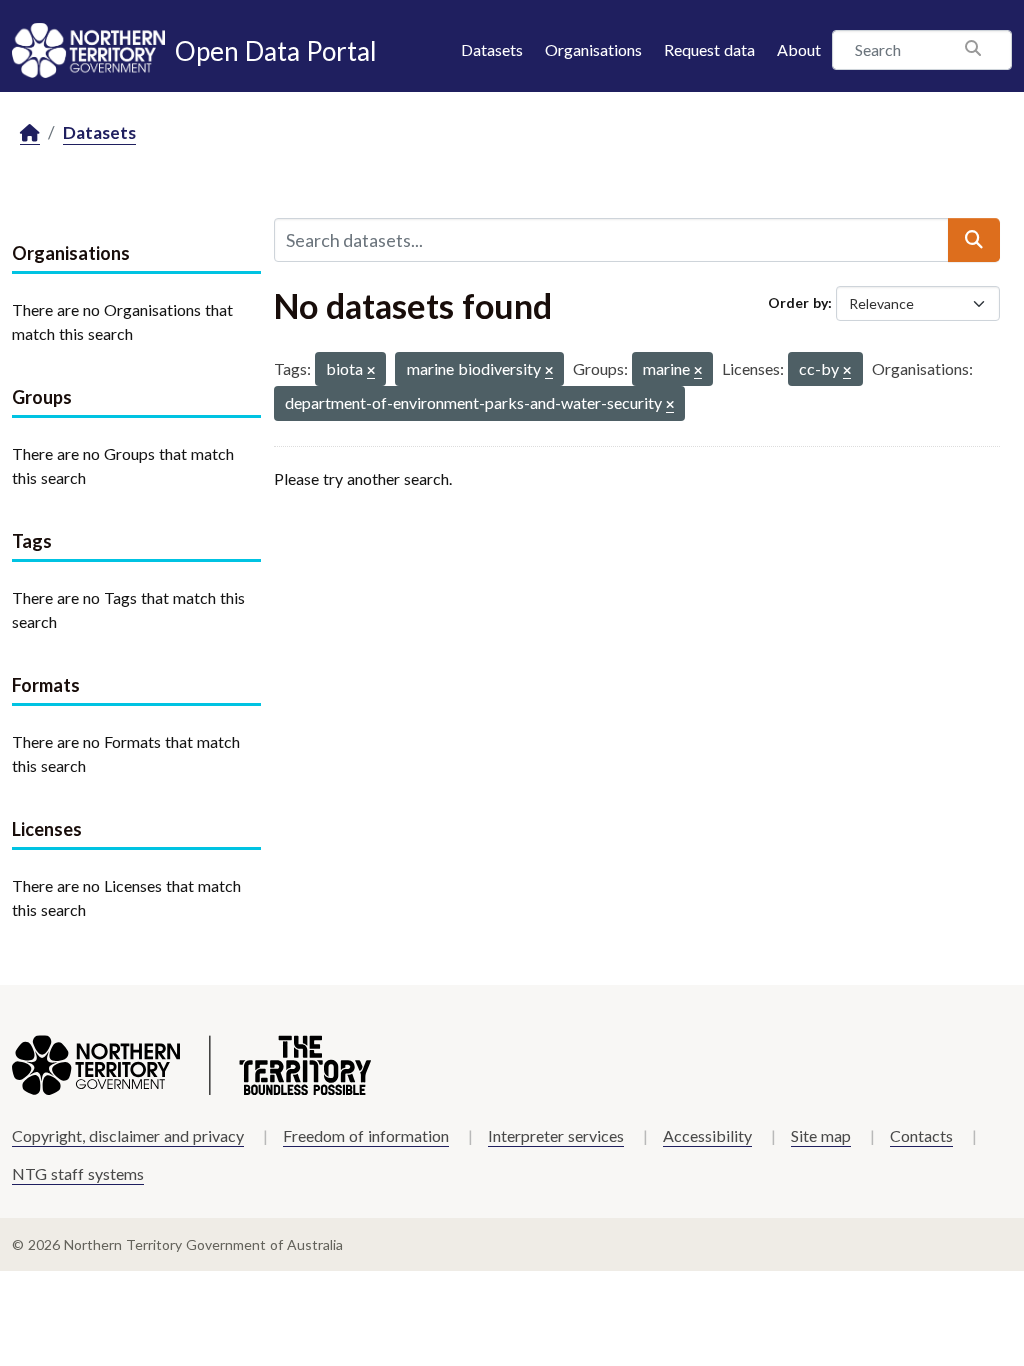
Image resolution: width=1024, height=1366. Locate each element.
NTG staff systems (78, 1173)
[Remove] (371, 371)
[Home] (30, 133)
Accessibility (707, 1135)
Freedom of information (366, 1135)
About (799, 49)
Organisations (593, 49)
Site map (821, 1135)
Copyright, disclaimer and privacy (128, 1135)
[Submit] (974, 240)
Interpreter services (556, 1135)
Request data (709, 49)
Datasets (492, 49)
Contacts (921, 1135)
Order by (798, 302)
